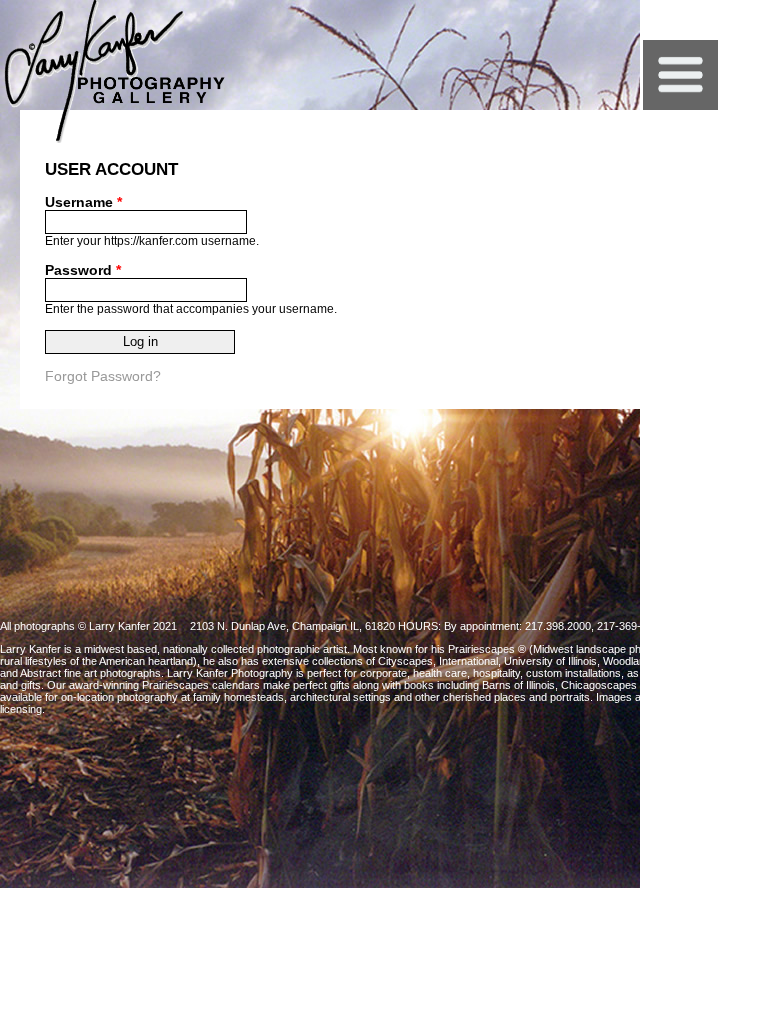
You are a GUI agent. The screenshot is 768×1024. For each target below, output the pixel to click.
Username (83, 202)
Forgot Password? (103, 376)
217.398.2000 (558, 626)
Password (83, 270)
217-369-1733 (631, 626)
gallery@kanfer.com (719, 626)
